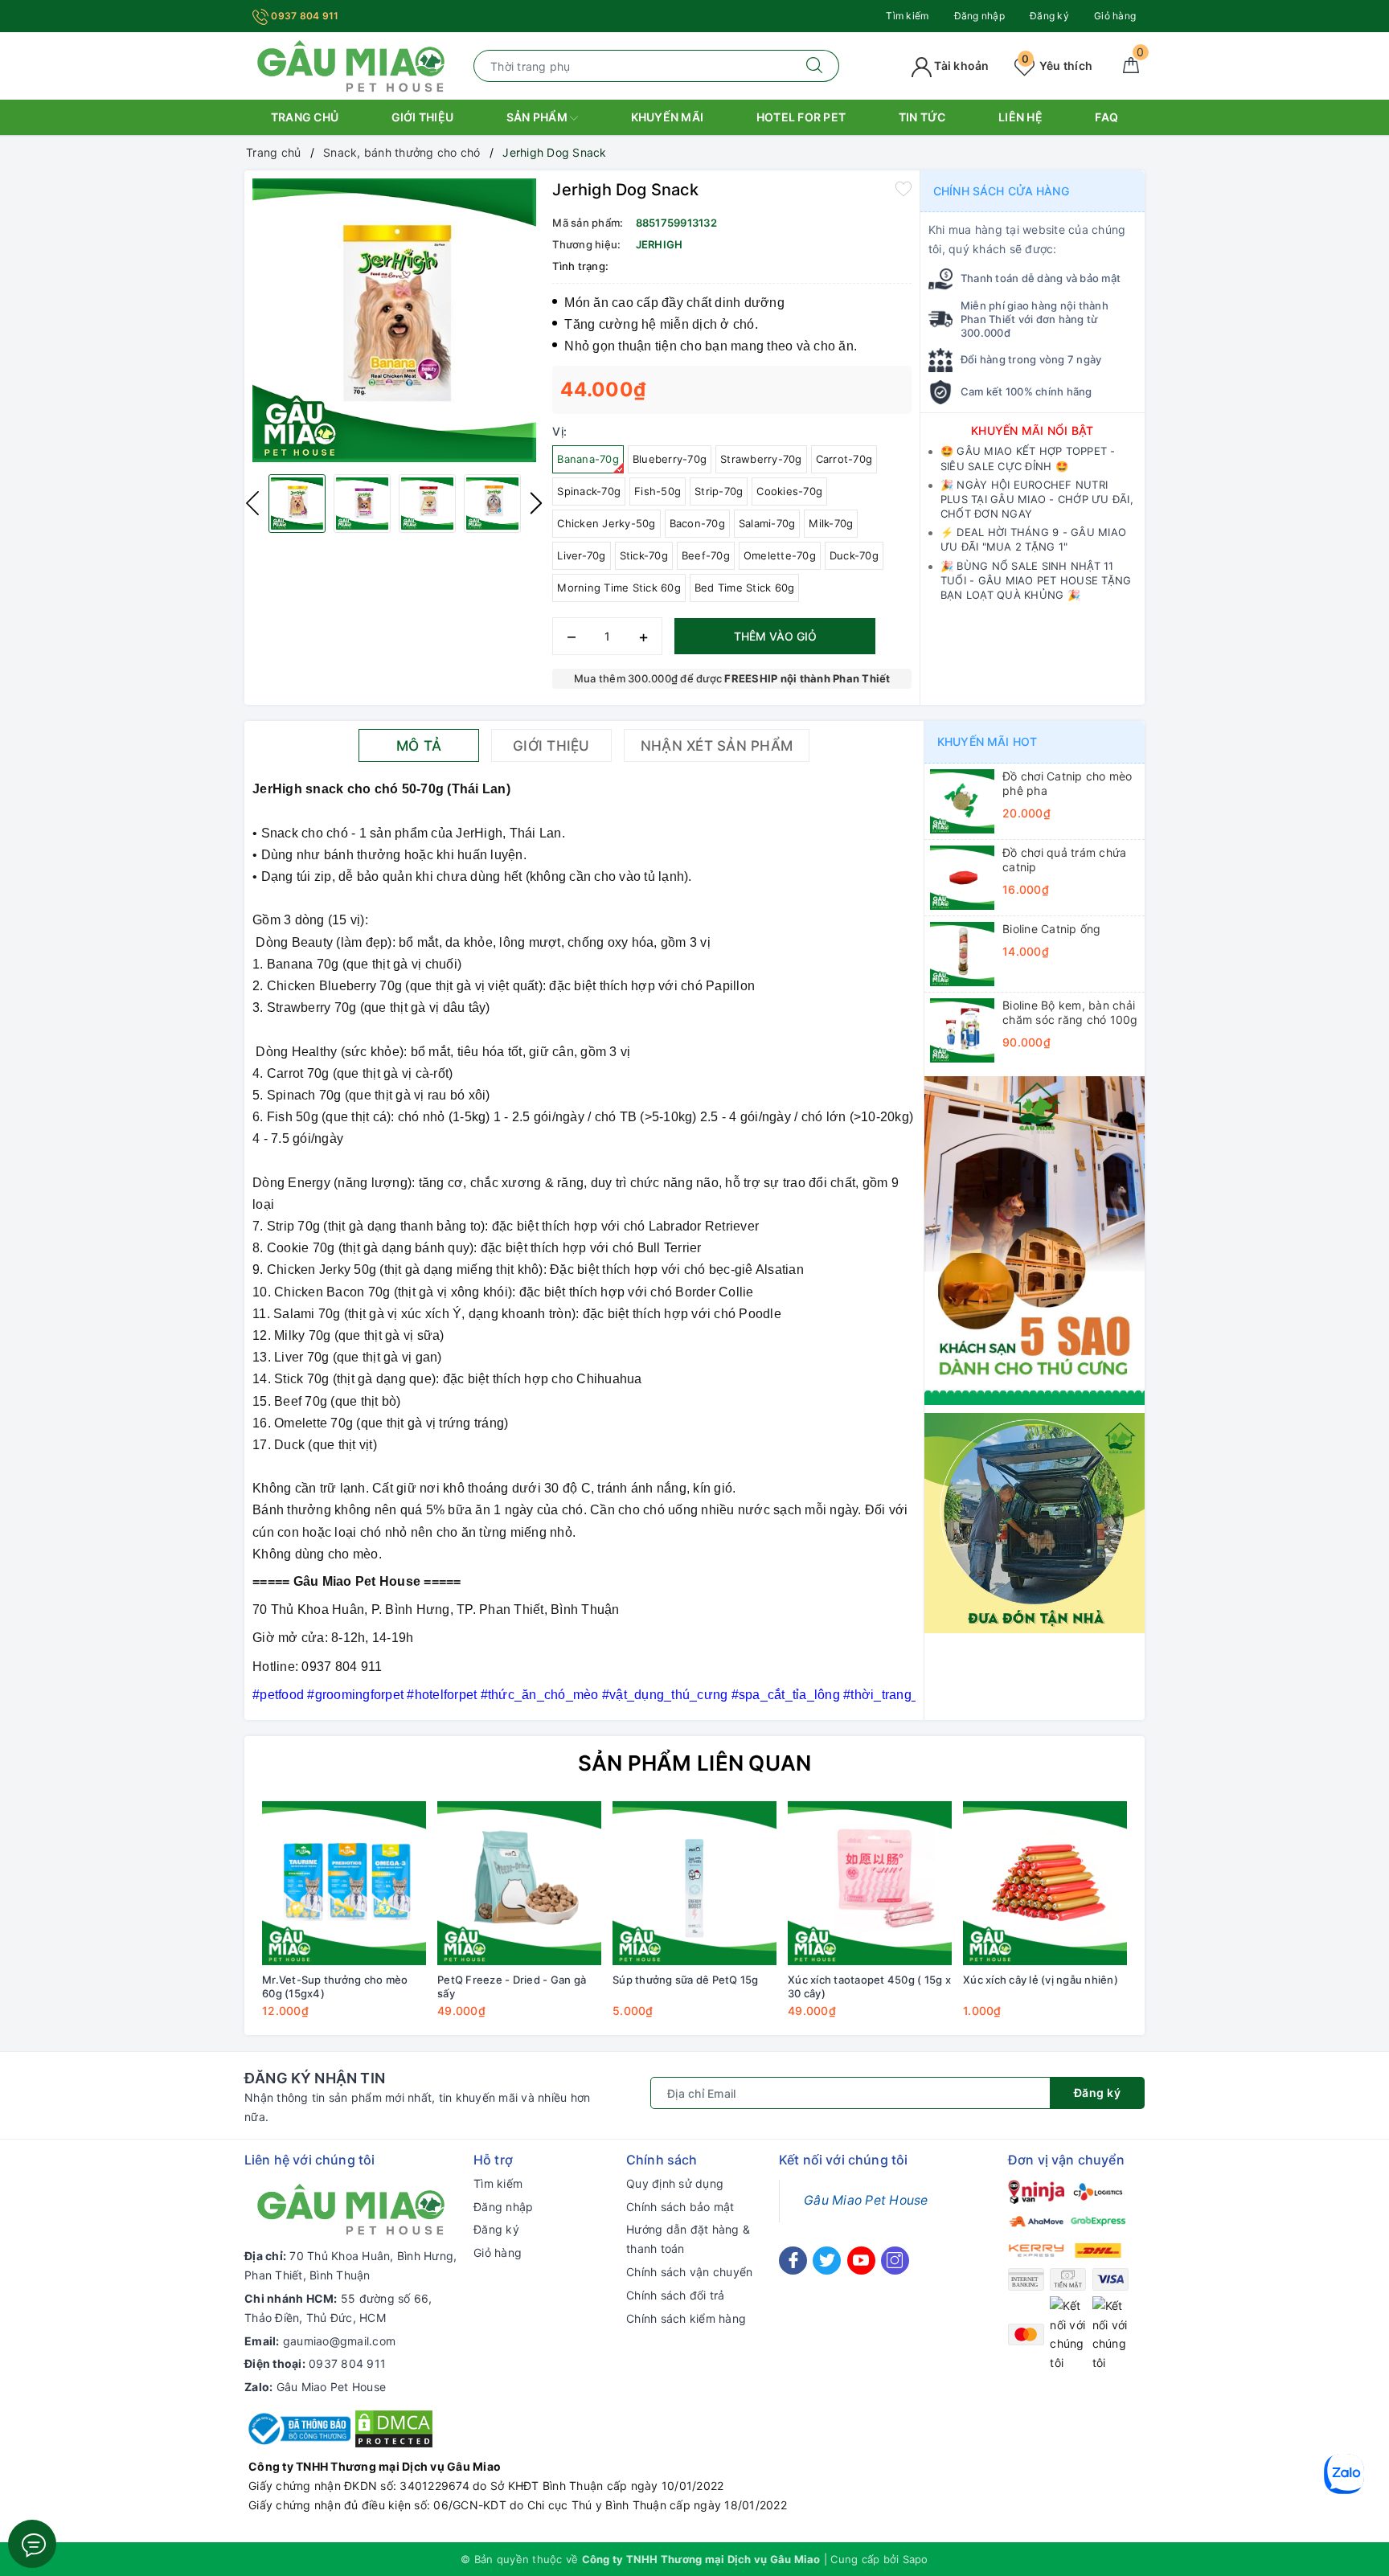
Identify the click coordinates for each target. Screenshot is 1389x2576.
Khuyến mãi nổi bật (1033, 430)
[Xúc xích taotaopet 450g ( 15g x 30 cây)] (870, 1883)
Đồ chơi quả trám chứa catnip (1064, 860)
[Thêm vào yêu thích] (903, 188)
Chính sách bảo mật (680, 2207)
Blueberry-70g (670, 459)
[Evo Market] (1035, 1239)
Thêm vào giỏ (775, 636)
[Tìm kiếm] (815, 66)
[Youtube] (861, 2261)
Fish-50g (658, 491)
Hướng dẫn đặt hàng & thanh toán (688, 2239)
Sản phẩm (538, 117)
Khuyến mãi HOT (987, 741)
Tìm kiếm (907, 16)
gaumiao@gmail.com (339, 2341)
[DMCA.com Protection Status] (394, 2428)
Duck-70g (854, 555)
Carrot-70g (844, 459)
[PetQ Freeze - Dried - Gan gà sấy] (519, 1883)
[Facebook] (793, 2261)
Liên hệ (1020, 117)
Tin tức (922, 117)
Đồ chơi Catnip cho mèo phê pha (1067, 783)
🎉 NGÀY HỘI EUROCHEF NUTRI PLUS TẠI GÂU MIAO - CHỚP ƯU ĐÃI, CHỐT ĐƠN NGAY (1037, 499)
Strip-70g (719, 491)
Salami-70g (767, 523)
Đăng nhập (979, 16)
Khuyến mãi (668, 117)
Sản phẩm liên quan (695, 1763)
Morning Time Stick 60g (619, 588)
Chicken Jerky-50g (606, 523)
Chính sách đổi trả (676, 2295)
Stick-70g (644, 555)
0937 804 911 (303, 16)
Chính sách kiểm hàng (686, 2318)
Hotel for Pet (801, 117)
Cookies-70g (789, 491)
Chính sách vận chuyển (689, 2272)
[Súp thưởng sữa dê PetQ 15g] (694, 1883)
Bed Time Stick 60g (745, 588)
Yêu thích (1057, 66)
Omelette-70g (780, 555)
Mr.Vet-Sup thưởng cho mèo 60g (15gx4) (335, 1986)
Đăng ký (1049, 16)
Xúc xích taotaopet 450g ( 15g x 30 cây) (869, 1986)
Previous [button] (252, 503)
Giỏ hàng (1115, 16)
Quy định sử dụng (675, 2183)
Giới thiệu (423, 117)
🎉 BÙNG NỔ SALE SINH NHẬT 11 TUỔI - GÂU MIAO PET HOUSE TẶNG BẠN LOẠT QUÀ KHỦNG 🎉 (1036, 580)
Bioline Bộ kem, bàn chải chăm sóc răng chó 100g (1070, 1012)
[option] (394, 320)
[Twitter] (827, 2261)
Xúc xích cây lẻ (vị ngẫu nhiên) (1041, 1980)
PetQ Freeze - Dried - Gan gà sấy (512, 1986)
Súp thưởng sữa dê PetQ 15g (686, 1980)
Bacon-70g (697, 523)
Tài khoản (961, 66)
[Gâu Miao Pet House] (351, 65)
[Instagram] (895, 2261)
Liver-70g (581, 555)
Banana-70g (588, 459)
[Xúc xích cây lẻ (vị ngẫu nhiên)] (1045, 1883)
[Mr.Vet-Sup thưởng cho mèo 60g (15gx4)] (344, 1883)
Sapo (916, 2559)
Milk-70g (831, 523)
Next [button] (536, 503)
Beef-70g (706, 555)
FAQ (1106, 117)
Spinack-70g (589, 491)
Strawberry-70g (761, 459)
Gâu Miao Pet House (332, 2387)
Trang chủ (305, 117)
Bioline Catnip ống (1052, 929)
